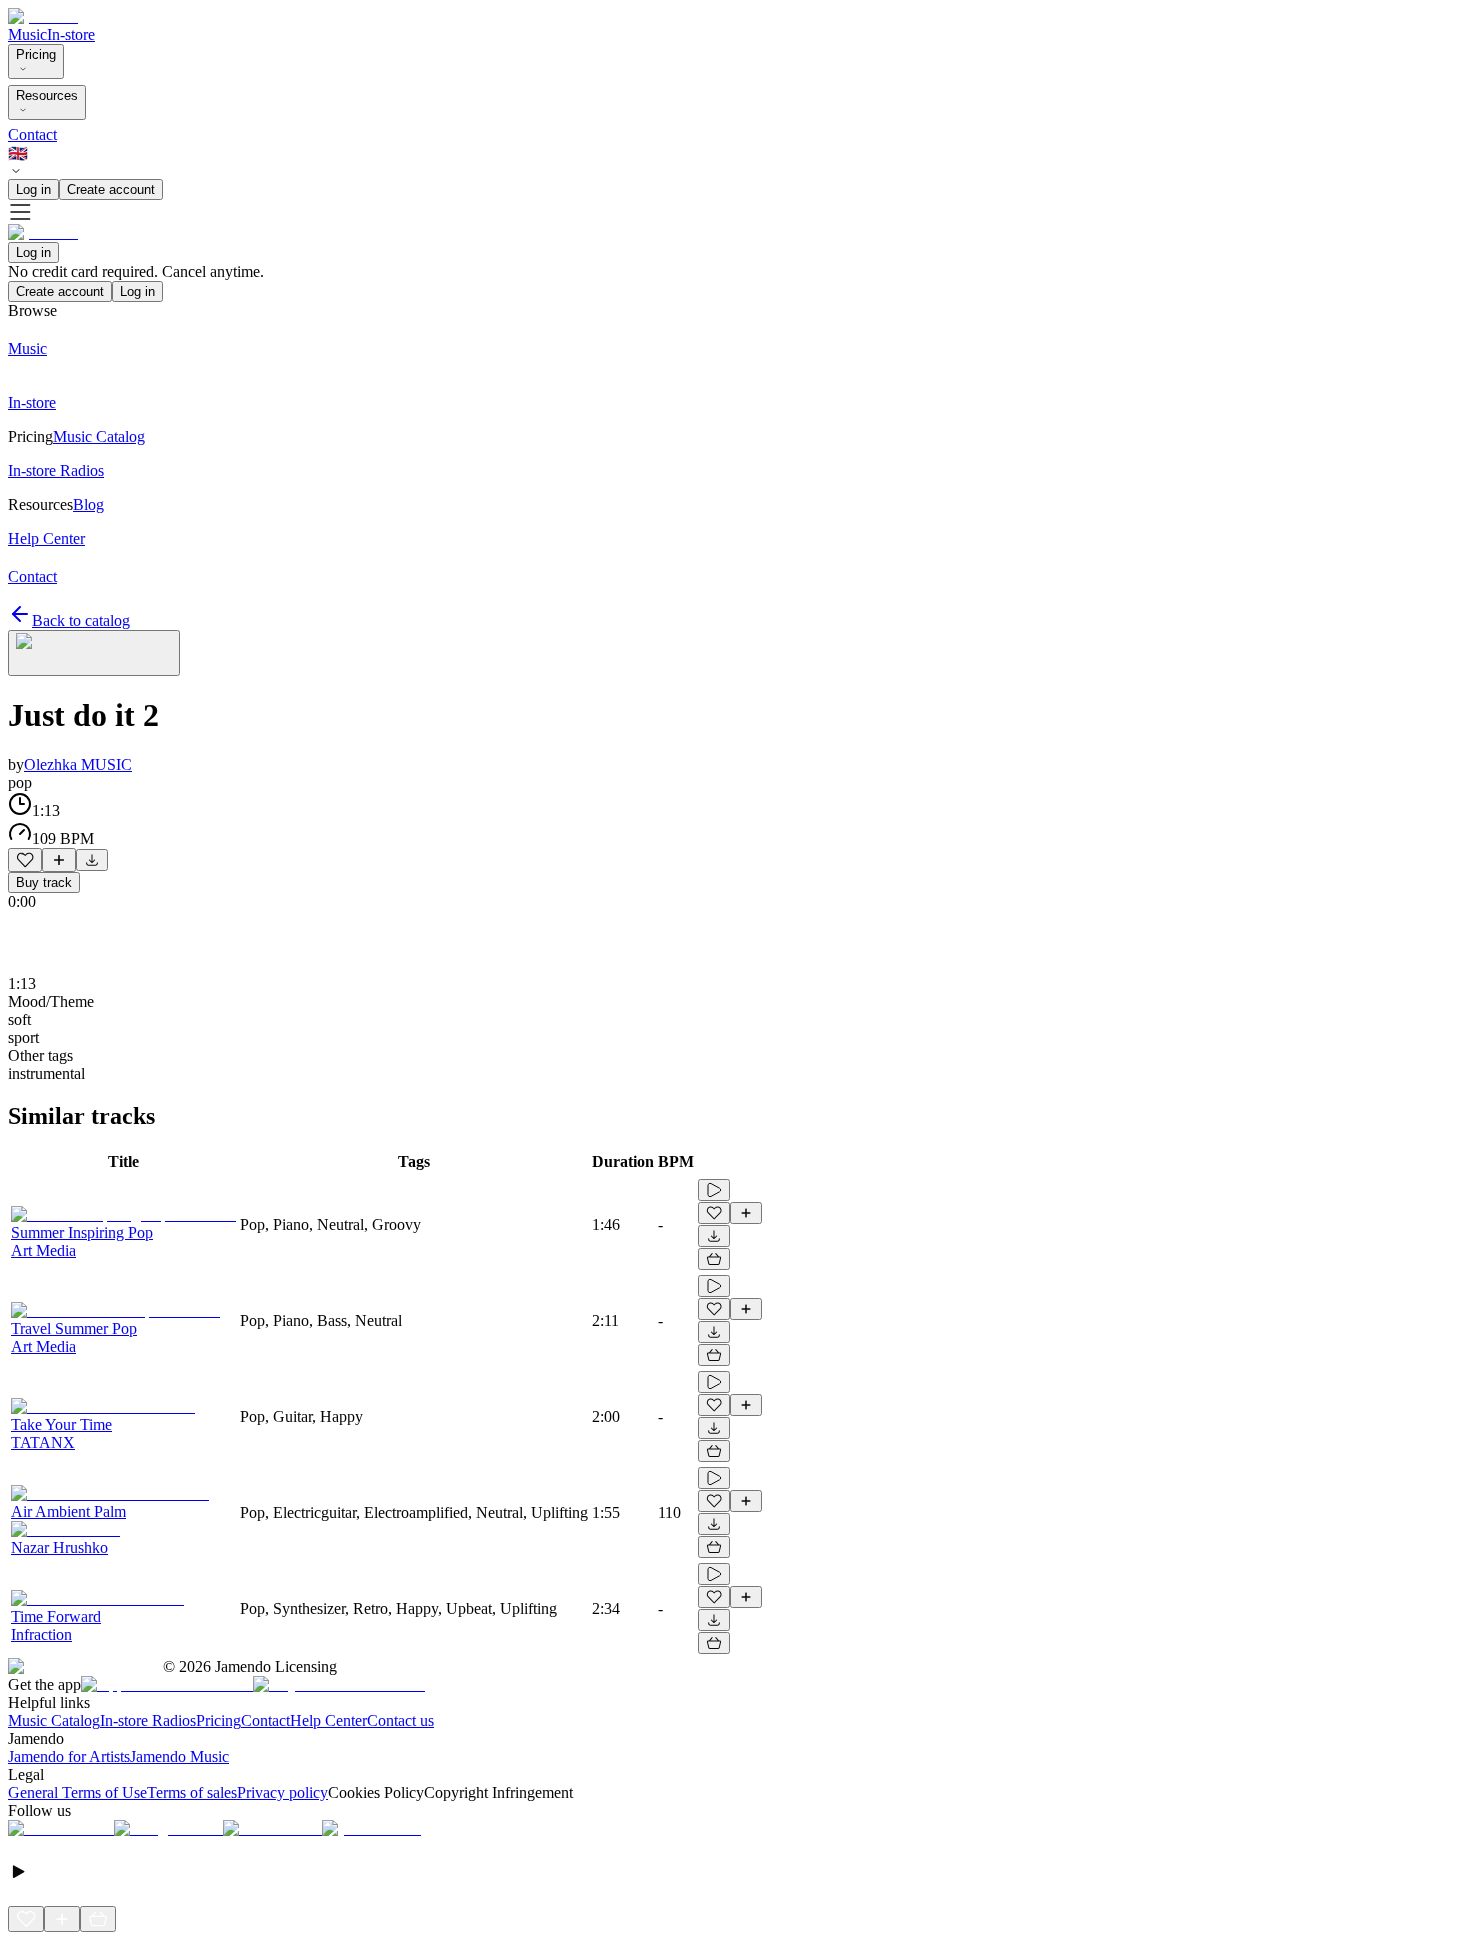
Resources (47, 95)
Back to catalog (81, 620)
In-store (71, 34)
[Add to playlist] (59, 860)
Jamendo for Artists (69, 1756)
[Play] (94, 653)
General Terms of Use (77, 1792)
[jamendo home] (43, 16)
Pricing (36, 54)
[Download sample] (92, 860)
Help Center (328, 1720)
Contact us (400, 1720)
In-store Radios (148, 1720)
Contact (32, 134)
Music (27, 34)
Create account (111, 189)
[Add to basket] (714, 1259)
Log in (33, 189)
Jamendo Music (179, 1756)
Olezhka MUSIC (78, 764)
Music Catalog (54, 1720)
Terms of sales (192, 1792)
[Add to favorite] (25, 860)
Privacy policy (282, 1792)
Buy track (44, 882)
